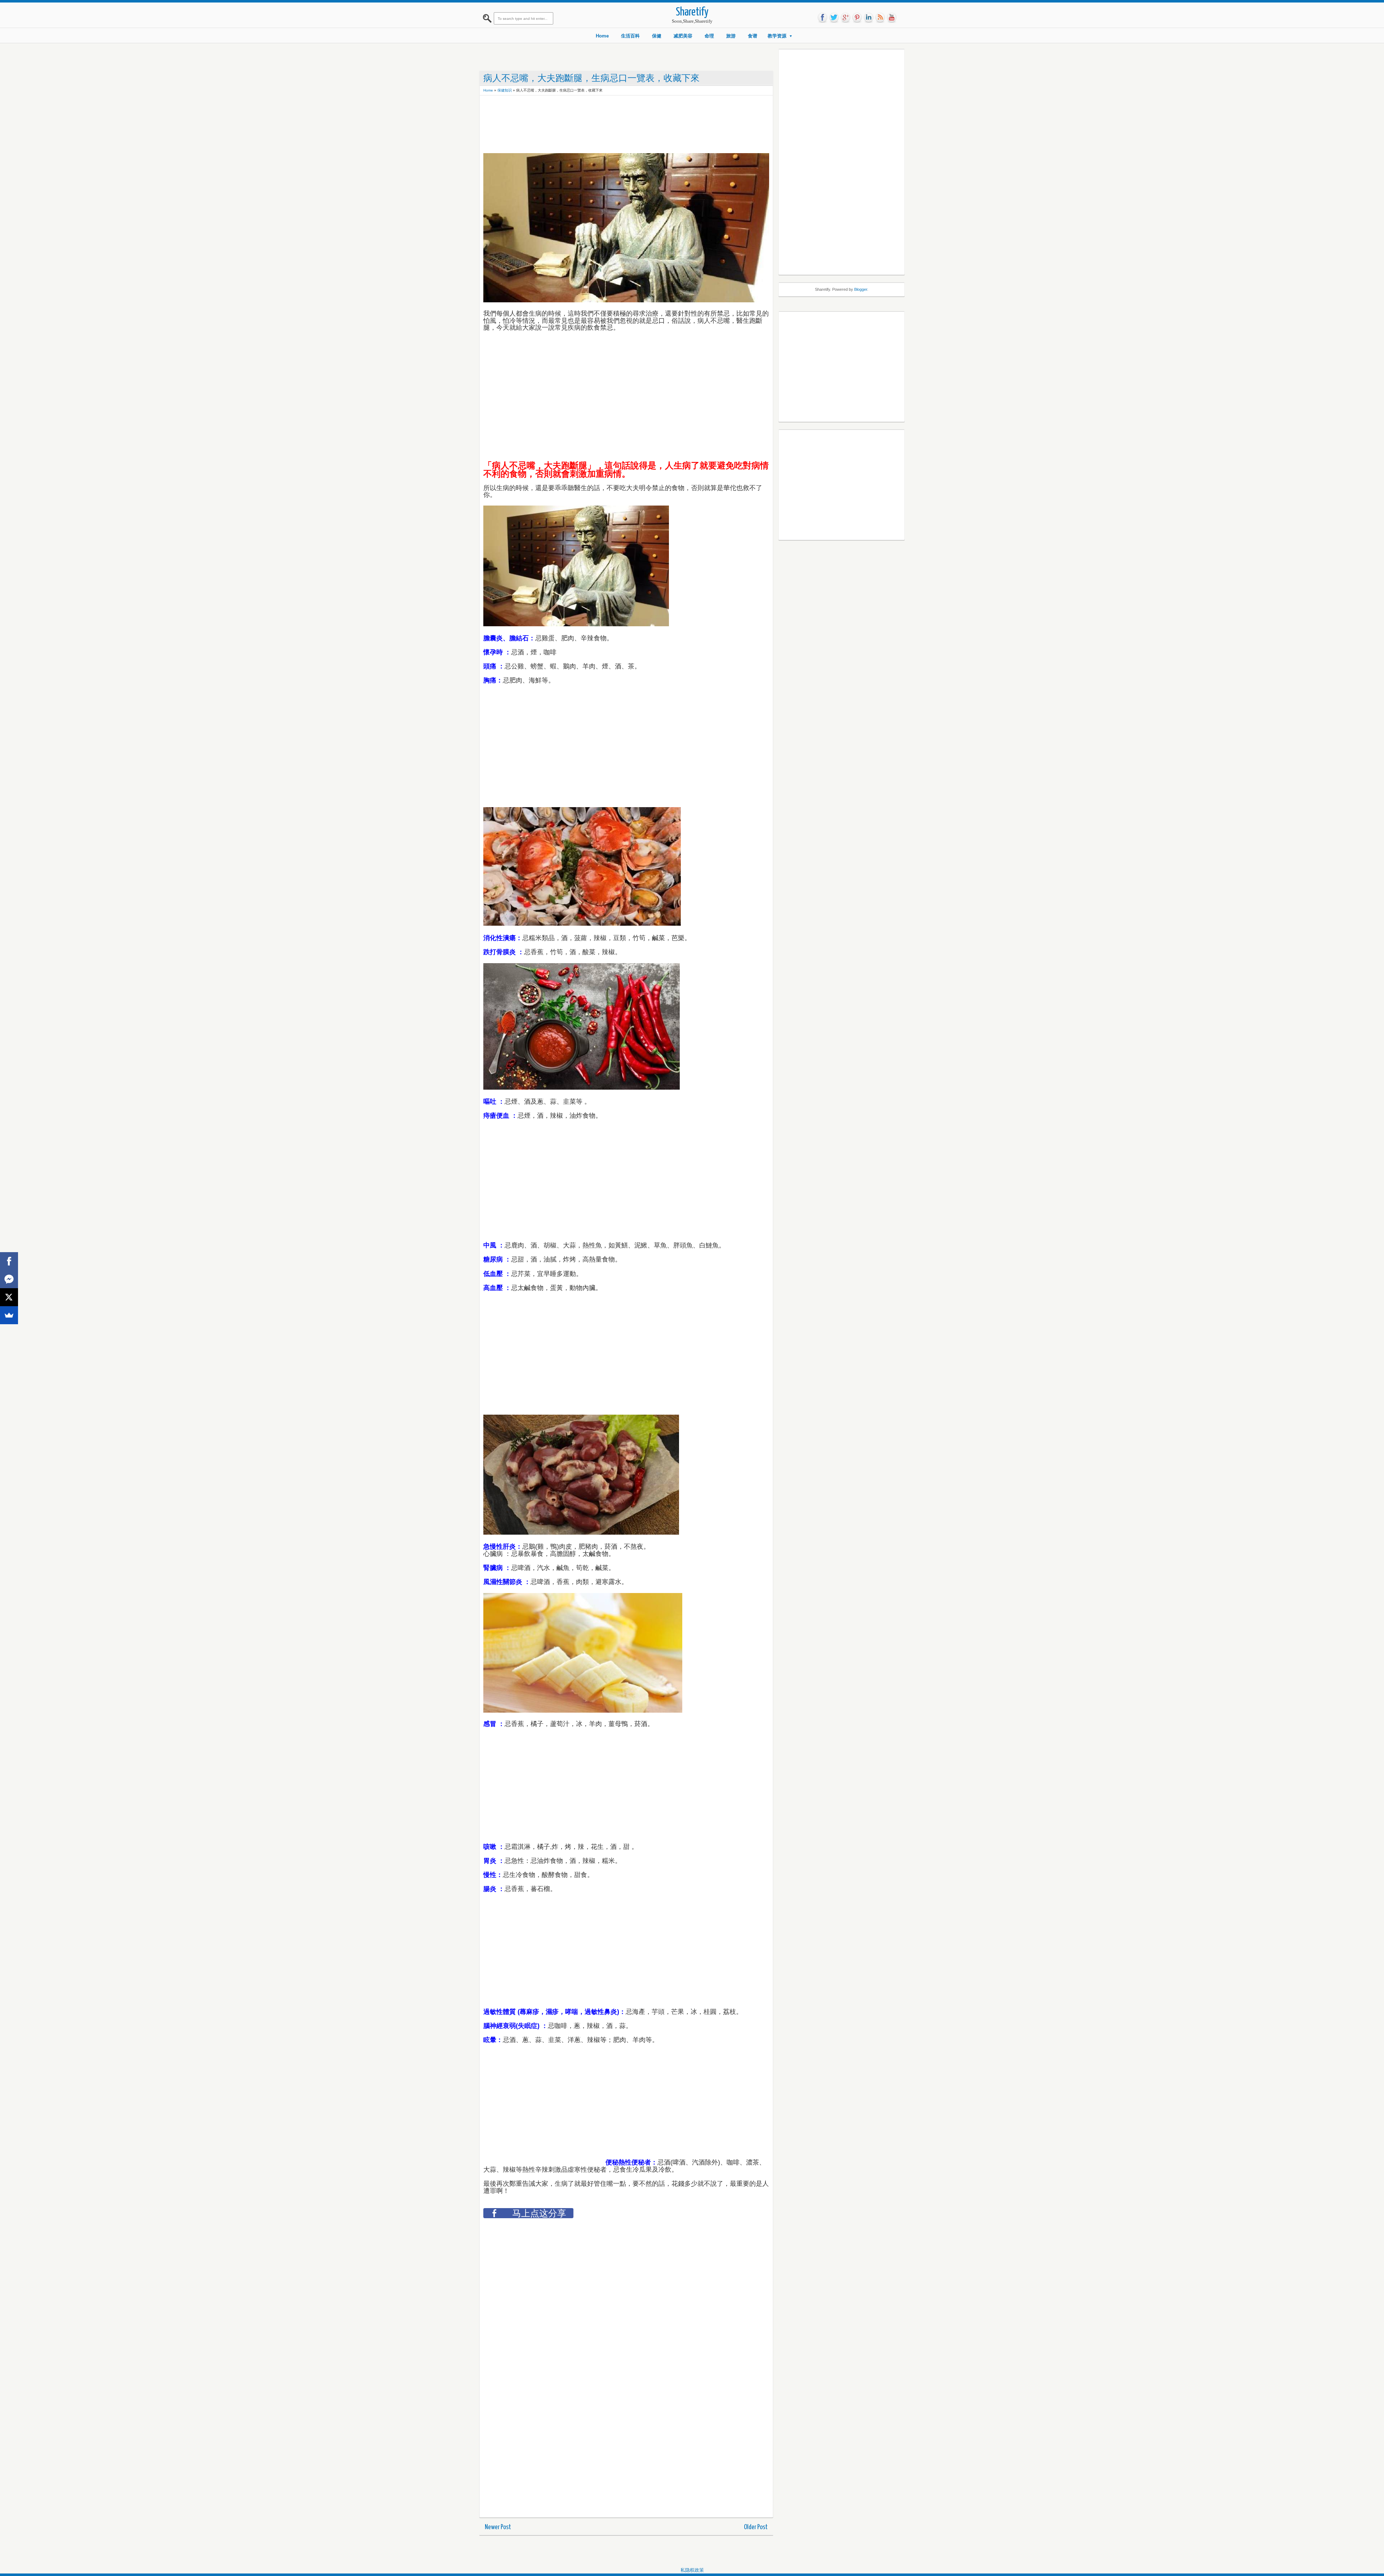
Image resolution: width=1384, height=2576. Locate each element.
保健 (657, 36)
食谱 (753, 36)
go (846, 18)
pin (857, 18)
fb (822, 18)
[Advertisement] (615, 115)
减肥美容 (683, 36)
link (869, 18)
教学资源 (777, 36)
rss (880, 18)
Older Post (756, 2527)
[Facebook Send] (9, 1279)
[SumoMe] (9, 1315)
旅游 (731, 36)
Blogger (861, 289)
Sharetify (692, 12)
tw (834, 18)
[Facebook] (9, 1261)
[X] (9, 1297)
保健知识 (505, 90)
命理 (709, 36)
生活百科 (630, 36)
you (892, 18)
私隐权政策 (692, 2570)
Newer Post (498, 2527)
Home (602, 36)
